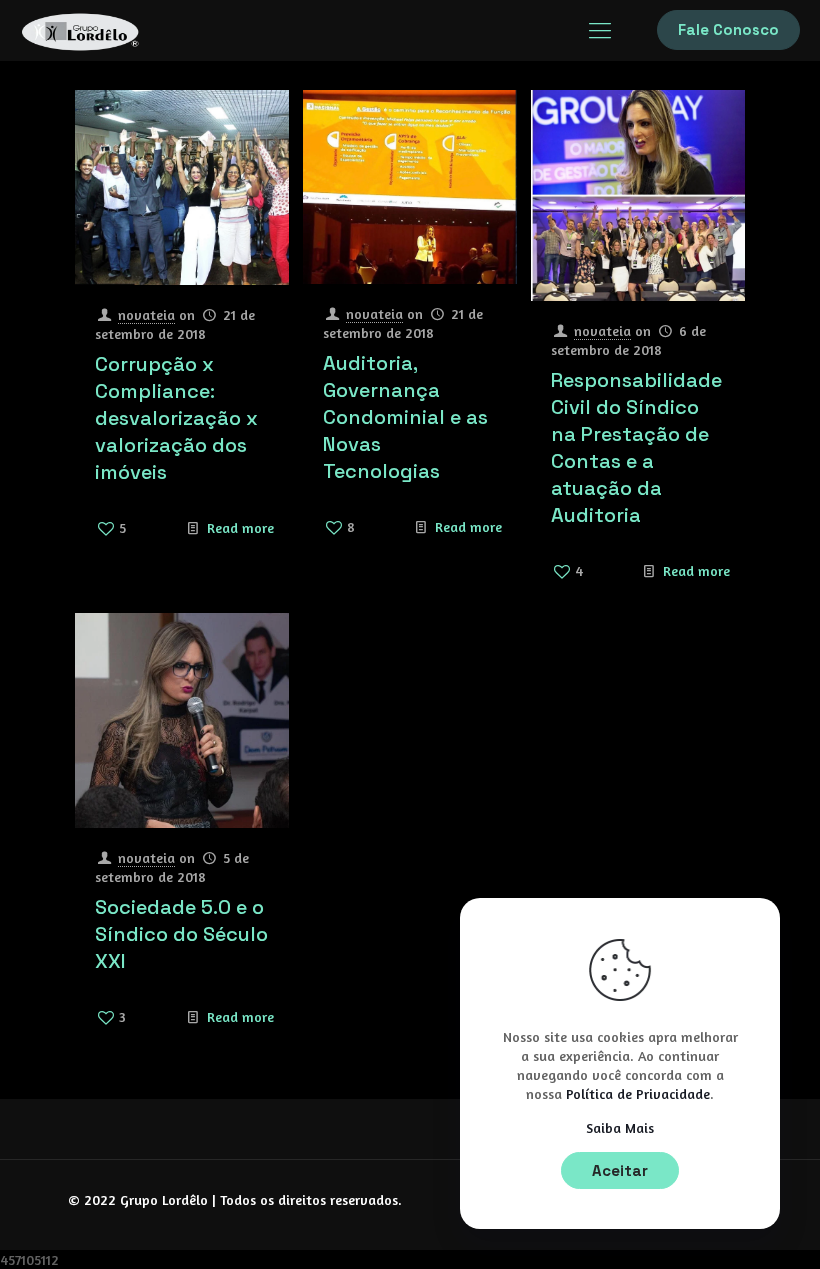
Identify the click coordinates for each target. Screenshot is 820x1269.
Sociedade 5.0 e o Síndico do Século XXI (181, 934)
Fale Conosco (728, 29)
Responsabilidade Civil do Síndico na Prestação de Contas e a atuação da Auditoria (636, 447)
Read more (240, 527)
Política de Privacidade (636, 1093)
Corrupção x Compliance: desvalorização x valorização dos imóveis (176, 418)
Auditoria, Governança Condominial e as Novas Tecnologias (405, 417)
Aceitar (620, 1170)
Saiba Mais (620, 1127)
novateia (146, 314)
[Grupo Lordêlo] (80, 30)
